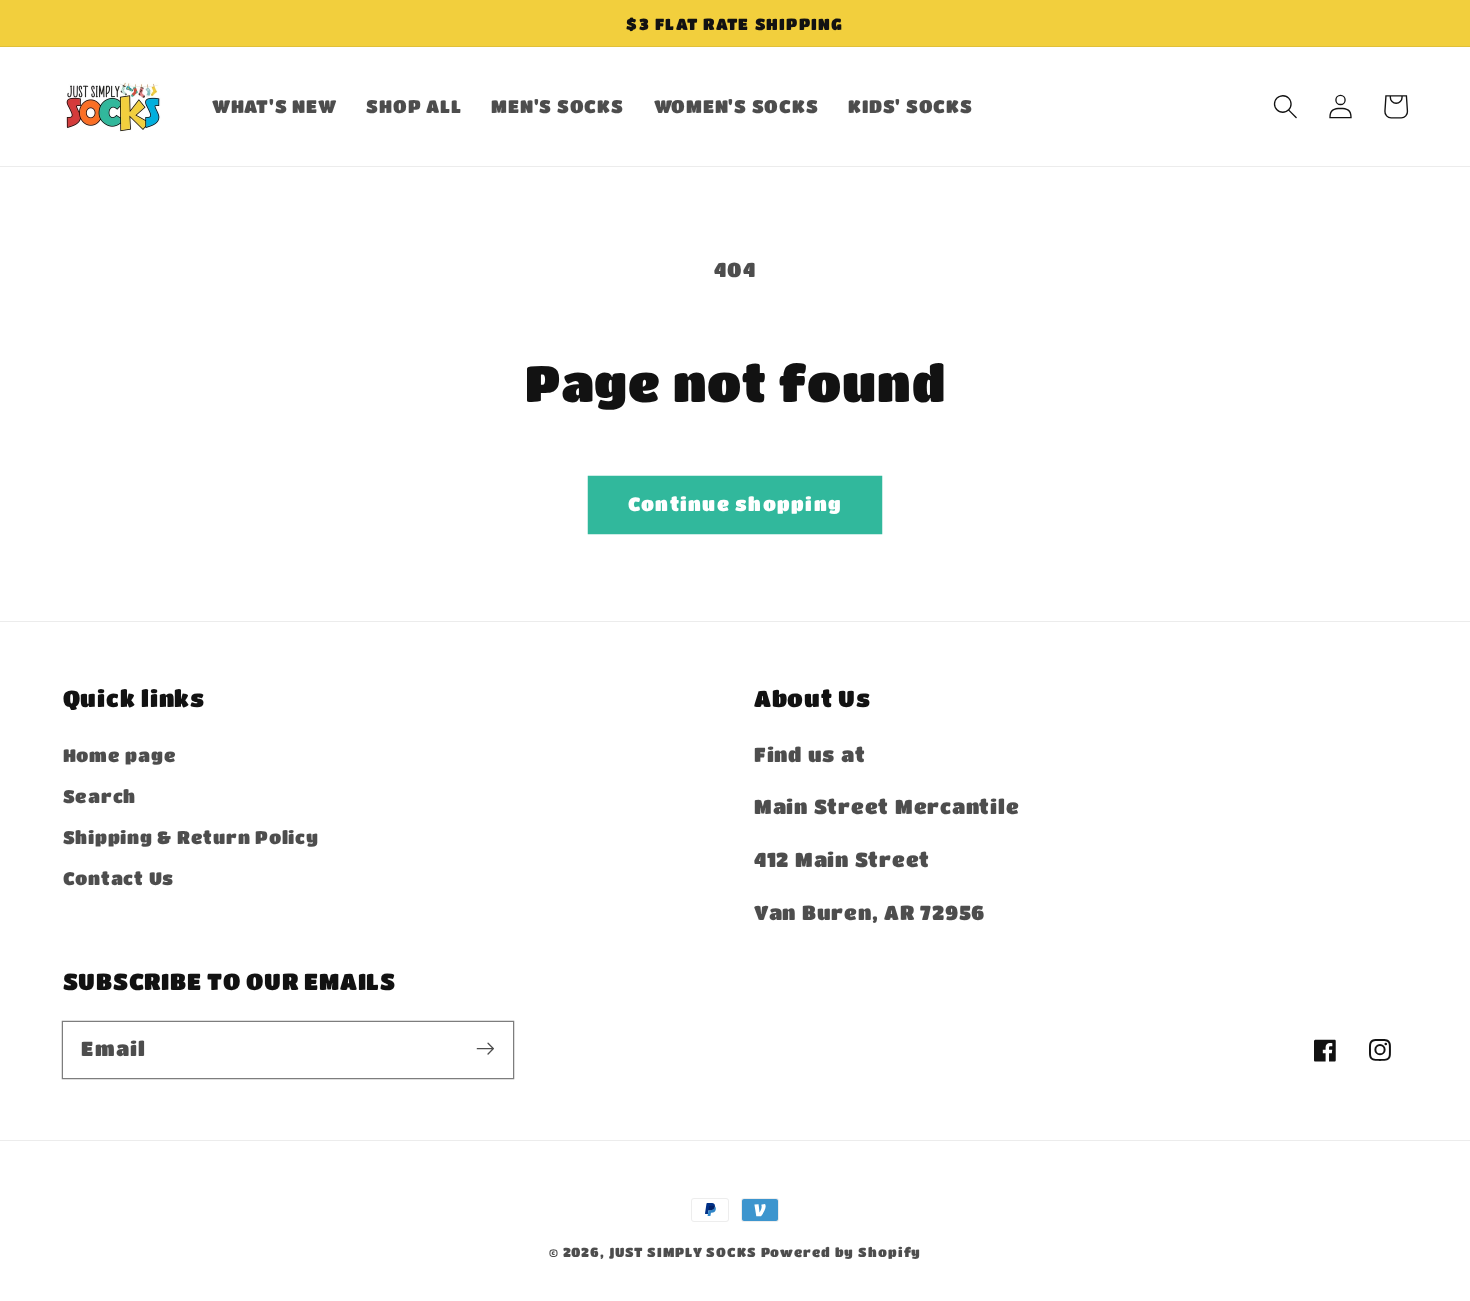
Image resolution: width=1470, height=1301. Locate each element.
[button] (1285, 106)
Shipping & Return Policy (191, 837)
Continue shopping (735, 503)
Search (100, 796)
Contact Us (119, 878)
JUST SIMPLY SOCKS (683, 1252)
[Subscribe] (485, 1049)
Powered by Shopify (841, 1252)
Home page (120, 755)
